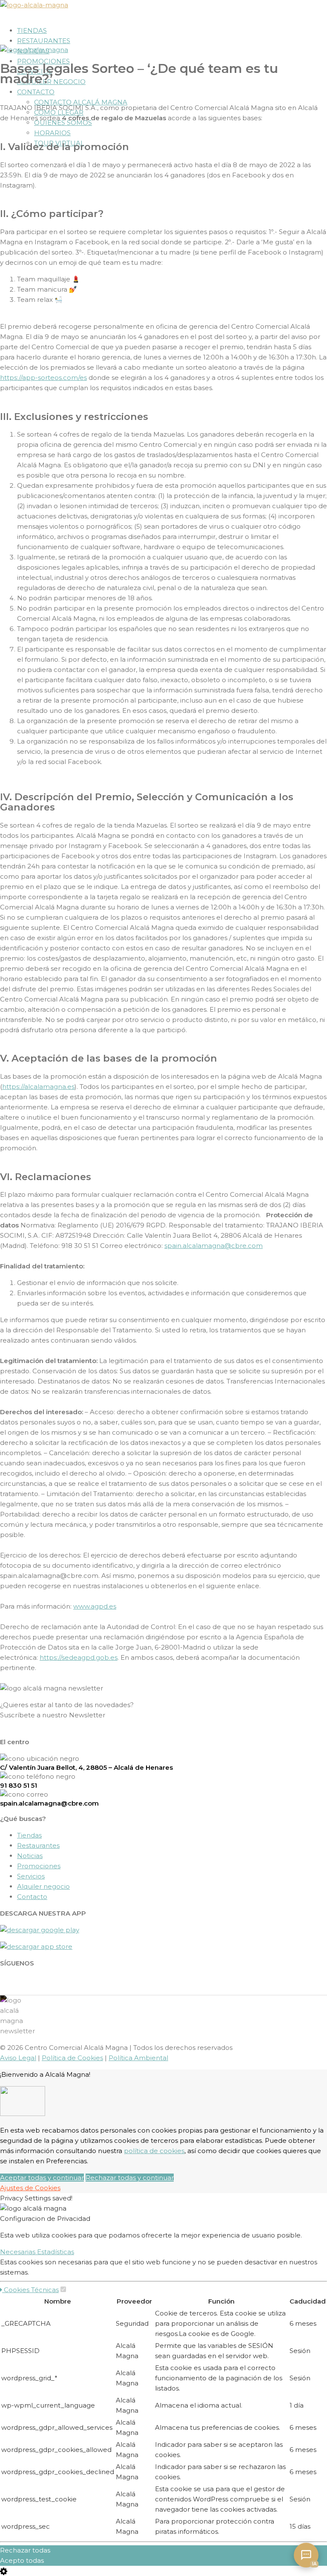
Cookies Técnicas (30, 2290)
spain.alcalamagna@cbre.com (214, 1246)
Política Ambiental (138, 2058)
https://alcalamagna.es (38, 1087)
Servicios (31, 1876)
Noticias (30, 1856)
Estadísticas (56, 2252)
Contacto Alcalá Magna (81, 102)
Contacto (36, 92)
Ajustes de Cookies (30, 2188)
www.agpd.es (95, 1606)
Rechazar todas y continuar (130, 2178)
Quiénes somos (63, 123)
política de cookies (154, 2151)
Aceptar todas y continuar (42, 2178)
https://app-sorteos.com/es (43, 378)
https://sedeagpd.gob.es (79, 1657)
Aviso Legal (18, 2058)
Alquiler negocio (43, 1886)
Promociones (43, 61)
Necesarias (19, 2252)
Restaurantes (44, 41)
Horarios (52, 133)
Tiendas (32, 30)
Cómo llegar (59, 112)
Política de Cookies (72, 2058)
